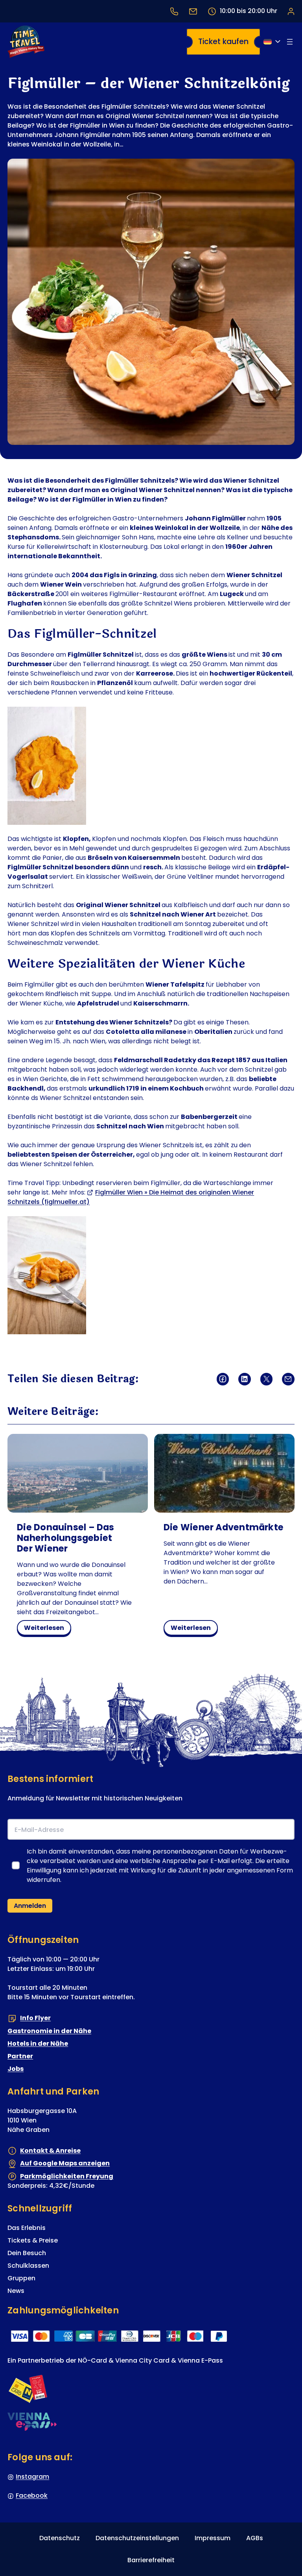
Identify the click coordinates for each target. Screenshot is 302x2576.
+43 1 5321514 (174, 11)
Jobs (16, 2069)
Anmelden (30, 1906)
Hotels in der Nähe (38, 2044)
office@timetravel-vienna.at (193, 11)
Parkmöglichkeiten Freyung (67, 2176)
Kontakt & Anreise (50, 2151)
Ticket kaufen (223, 42)
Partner (20, 2056)
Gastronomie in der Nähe (49, 2031)
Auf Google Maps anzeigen (65, 2163)
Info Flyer (35, 2018)
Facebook (32, 2495)
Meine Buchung (291, 11)
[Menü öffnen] (290, 42)
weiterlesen (47, 1629)
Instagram (32, 2477)
